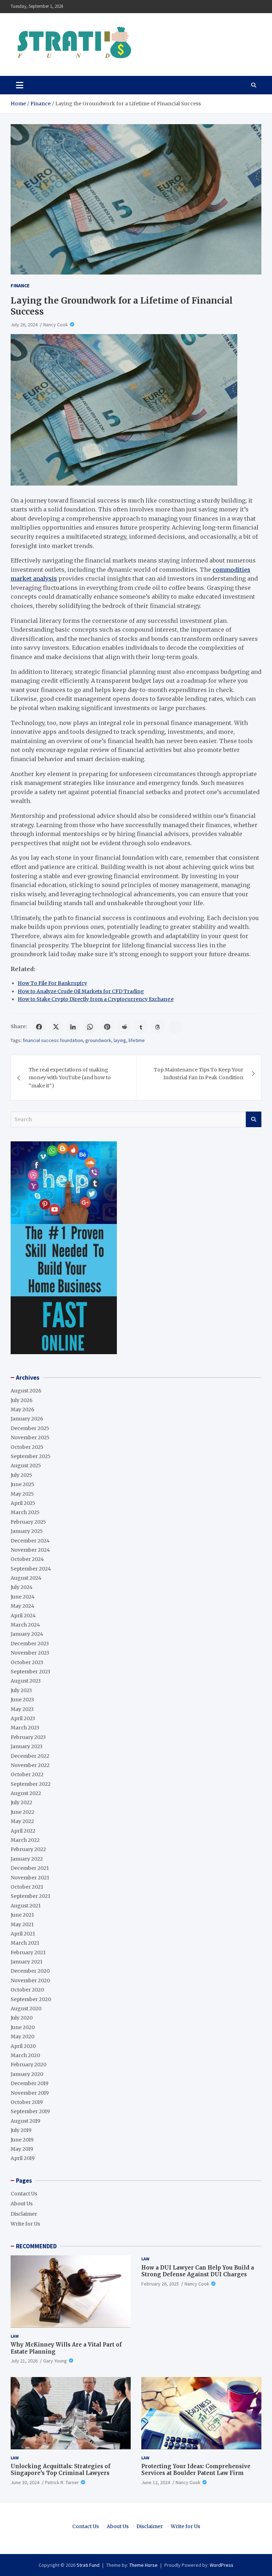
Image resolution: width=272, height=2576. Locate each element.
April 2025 (23, 1503)
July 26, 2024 (24, 325)
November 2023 (30, 1653)
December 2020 (30, 1971)
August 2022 (26, 1793)
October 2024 (27, 1559)
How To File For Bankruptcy (52, 983)
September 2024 (31, 1569)
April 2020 (23, 2046)
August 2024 (26, 1578)
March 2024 (25, 1625)
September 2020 (31, 1999)
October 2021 (27, 1887)
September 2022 (31, 1784)
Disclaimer (24, 2214)
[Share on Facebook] (39, 1027)
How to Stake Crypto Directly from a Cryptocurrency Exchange (96, 999)
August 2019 (25, 2121)
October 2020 (27, 1990)
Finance (20, 286)
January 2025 (27, 1531)
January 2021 (27, 1962)
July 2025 (21, 1475)
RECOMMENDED (36, 2246)
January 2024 (27, 1634)
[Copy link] (175, 1027)
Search (254, 1119)
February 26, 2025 (160, 2284)
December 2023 (30, 1644)
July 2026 (22, 1400)
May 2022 (22, 1821)
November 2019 (30, 2093)
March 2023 (25, 1728)
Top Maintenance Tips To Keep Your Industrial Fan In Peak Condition (199, 1074)
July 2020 (22, 2018)
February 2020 (29, 2065)
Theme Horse (143, 2565)
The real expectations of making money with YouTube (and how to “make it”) (70, 1078)
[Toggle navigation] (20, 85)
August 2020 (26, 2009)
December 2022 (30, 1756)
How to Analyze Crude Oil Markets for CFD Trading (81, 991)
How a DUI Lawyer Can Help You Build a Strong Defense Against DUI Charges (198, 2271)
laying (120, 1040)
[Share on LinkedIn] (73, 1027)
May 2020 (22, 2037)
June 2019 (22, 2140)
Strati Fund (88, 2565)
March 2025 (25, 1512)
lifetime (137, 1040)
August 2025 (26, 1466)
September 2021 (30, 1896)
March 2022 (25, 1840)
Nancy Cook (56, 325)
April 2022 (23, 1831)
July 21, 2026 (24, 2361)
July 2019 (21, 2130)
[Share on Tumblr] (141, 1027)
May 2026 (22, 1409)
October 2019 (27, 2102)
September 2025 (31, 1456)
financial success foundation (53, 1040)
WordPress (222, 2565)
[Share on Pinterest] (107, 1027)
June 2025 (22, 1484)
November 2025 (30, 1437)
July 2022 (21, 1802)
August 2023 (26, 1681)
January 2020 (27, 2074)
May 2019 (22, 2149)
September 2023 (30, 1672)
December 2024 (30, 1541)
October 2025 (27, 1447)
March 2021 (25, 1943)
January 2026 (27, 1419)
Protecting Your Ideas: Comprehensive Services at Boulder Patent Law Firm (196, 2470)
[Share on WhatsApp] (90, 1027)
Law (15, 2336)
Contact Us (24, 2194)
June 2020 (23, 2027)
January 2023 (27, 1746)
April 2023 (23, 1718)
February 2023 (28, 1737)
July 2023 (21, 1690)
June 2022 (22, 1812)
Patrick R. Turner (62, 2482)
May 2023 (22, 1709)
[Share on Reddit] (124, 1027)
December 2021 (30, 1868)
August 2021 (26, 1906)
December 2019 (30, 2083)
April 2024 (23, 1616)
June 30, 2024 (25, 2482)
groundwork (98, 1040)
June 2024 (23, 1597)
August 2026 (26, 1391)
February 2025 (28, 1522)
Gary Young (55, 2361)
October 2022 (27, 1774)
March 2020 (25, 2055)
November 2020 (30, 1981)
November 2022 (30, 1765)
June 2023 (22, 1700)
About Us (22, 2204)
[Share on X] (56, 1027)
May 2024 (22, 1606)
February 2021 (28, 1952)
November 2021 (30, 1878)
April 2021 (23, 1934)
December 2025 (30, 1428)
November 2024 (30, 1550)
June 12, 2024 (156, 2482)
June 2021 (22, 1915)
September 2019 (30, 2111)
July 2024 (22, 1587)
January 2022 (27, 1859)
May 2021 (22, 1924)
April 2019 (23, 2158)
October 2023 (27, 1662)
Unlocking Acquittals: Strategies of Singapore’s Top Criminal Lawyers (61, 2470)
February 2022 (28, 1849)
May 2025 (22, 1494)
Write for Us (25, 2224)
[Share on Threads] (158, 1027)
